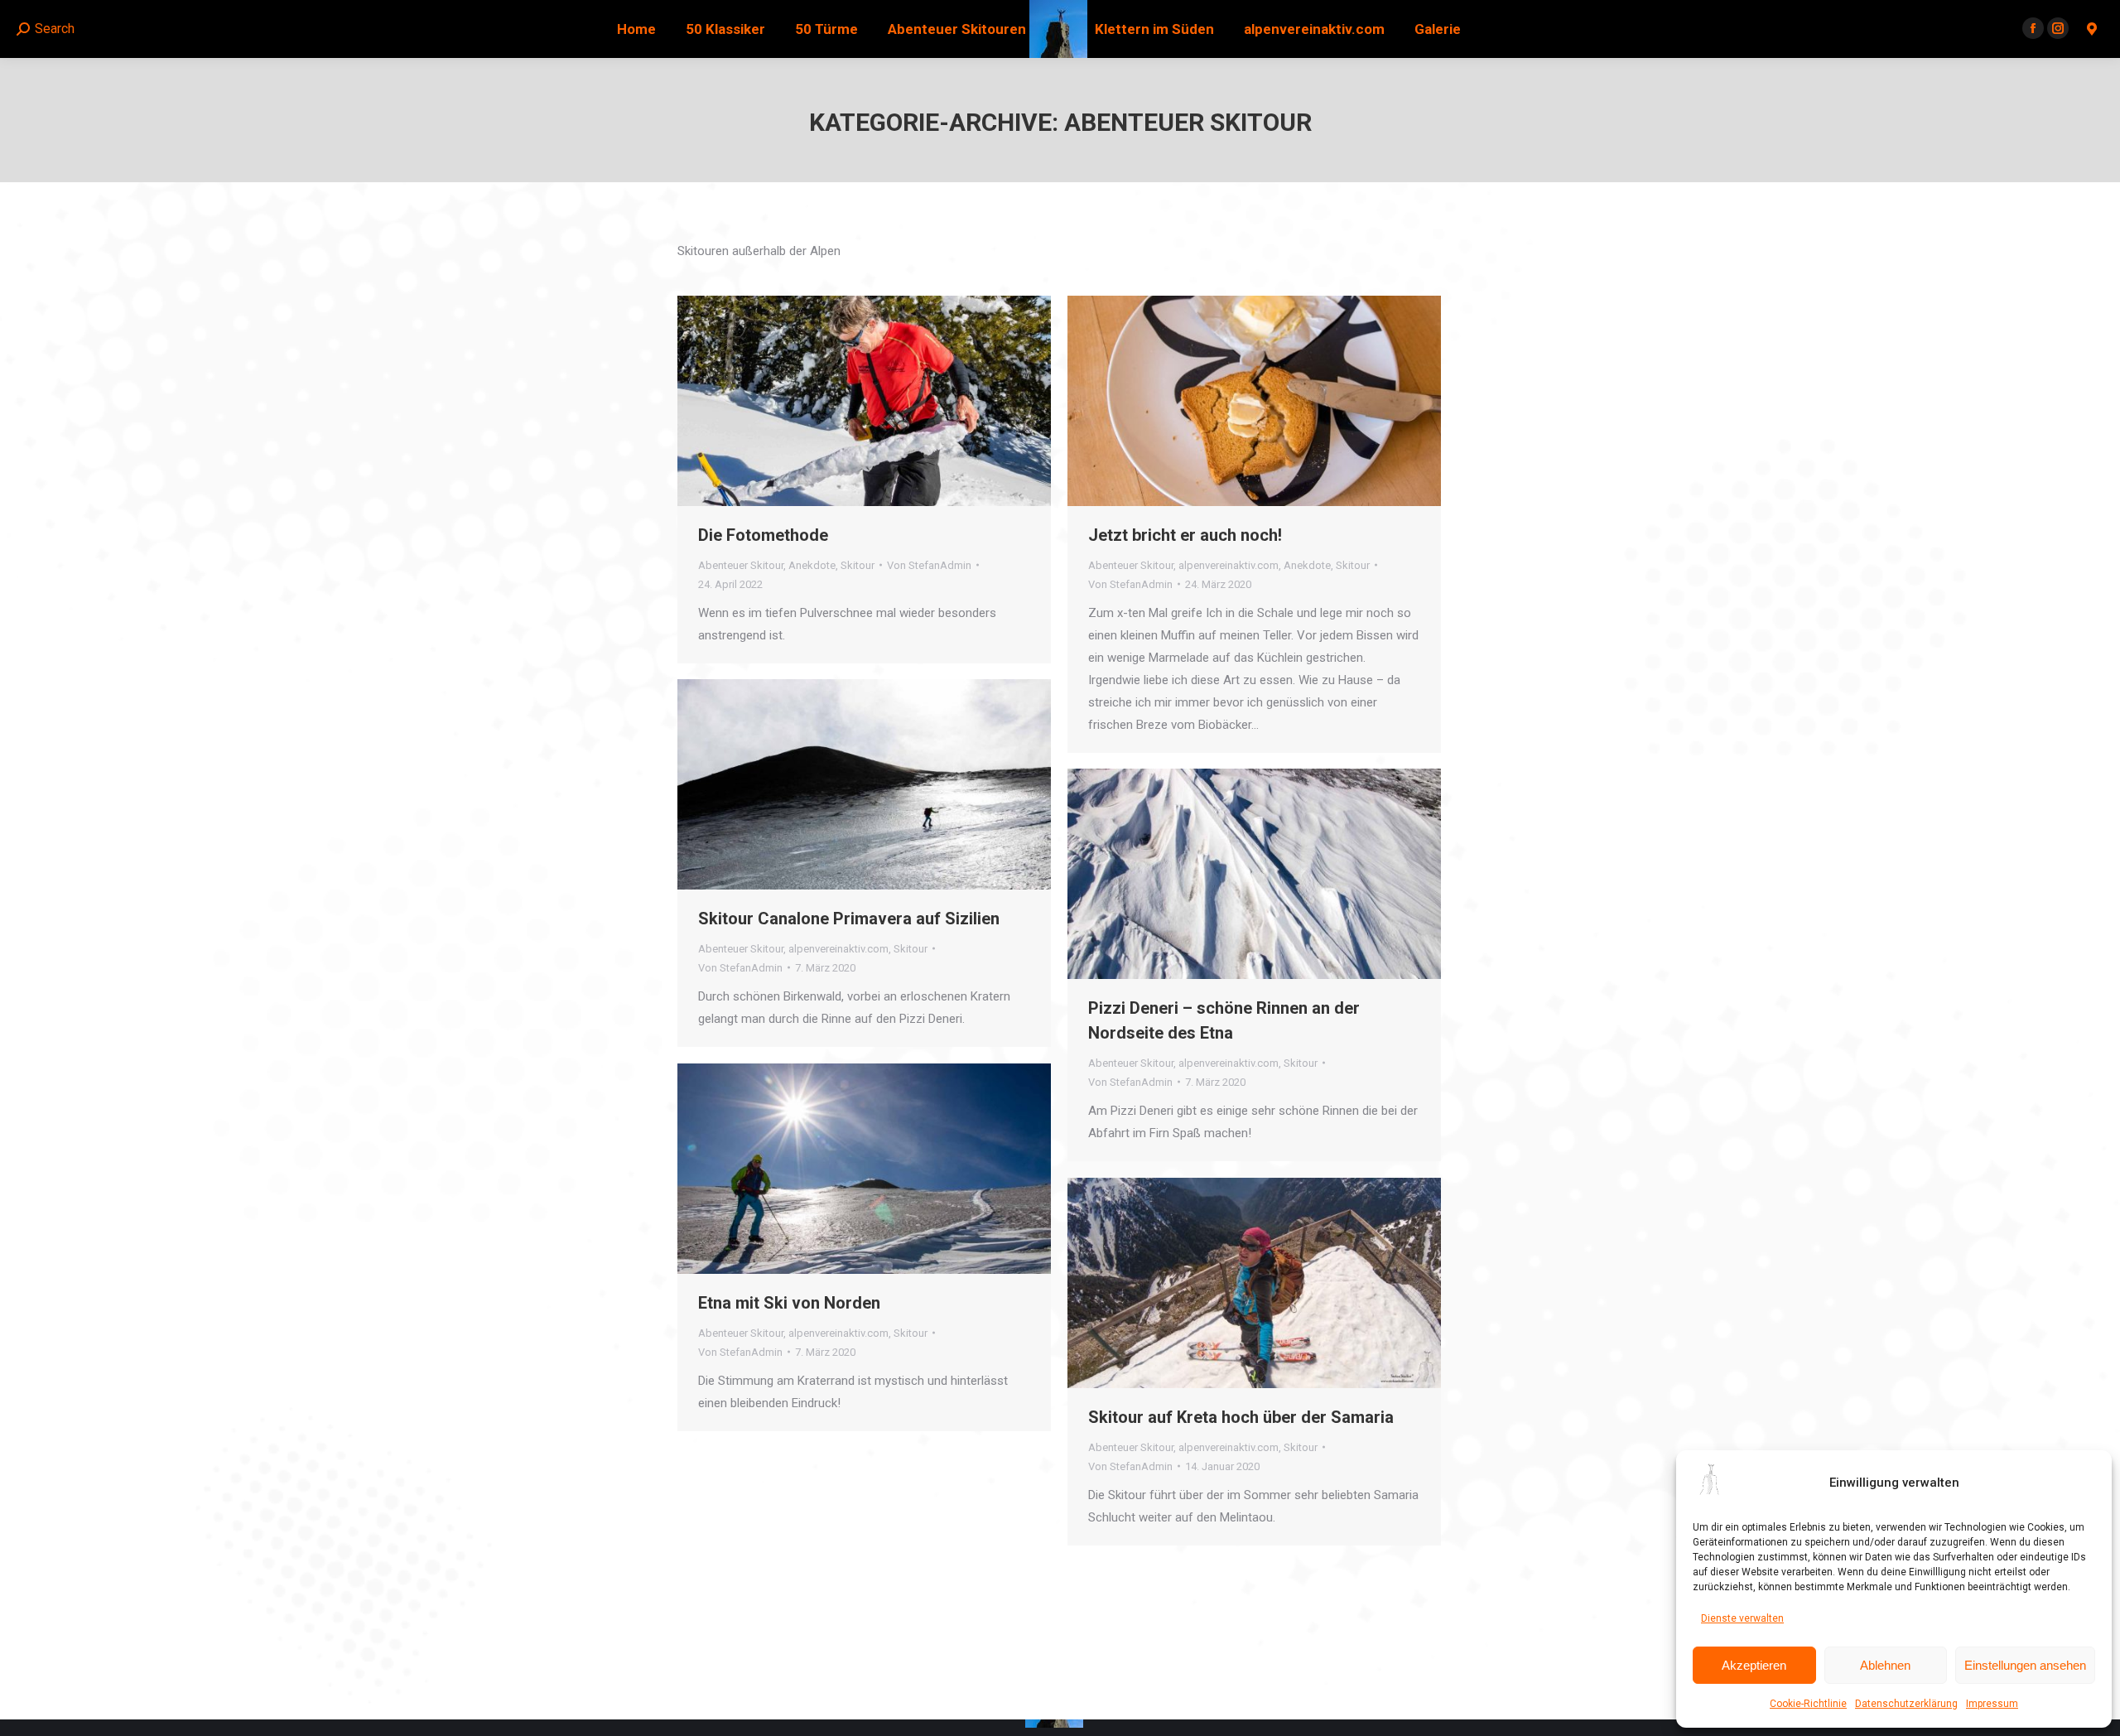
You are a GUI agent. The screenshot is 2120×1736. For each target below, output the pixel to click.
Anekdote (812, 565)
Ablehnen (1885, 1665)
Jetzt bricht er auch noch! (1185, 535)
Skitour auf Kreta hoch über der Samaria (1241, 1417)
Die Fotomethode (763, 535)
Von (929, 565)
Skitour (858, 565)
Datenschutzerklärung (1906, 1704)
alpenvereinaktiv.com (1229, 565)
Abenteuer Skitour (741, 565)
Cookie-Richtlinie (1808, 1704)
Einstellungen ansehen (2025, 1665)
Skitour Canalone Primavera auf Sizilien (849, 919)
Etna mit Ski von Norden (789, 1303)
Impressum (1992, 1704)
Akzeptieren (1754, 1665)
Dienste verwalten (1742, 1618)
